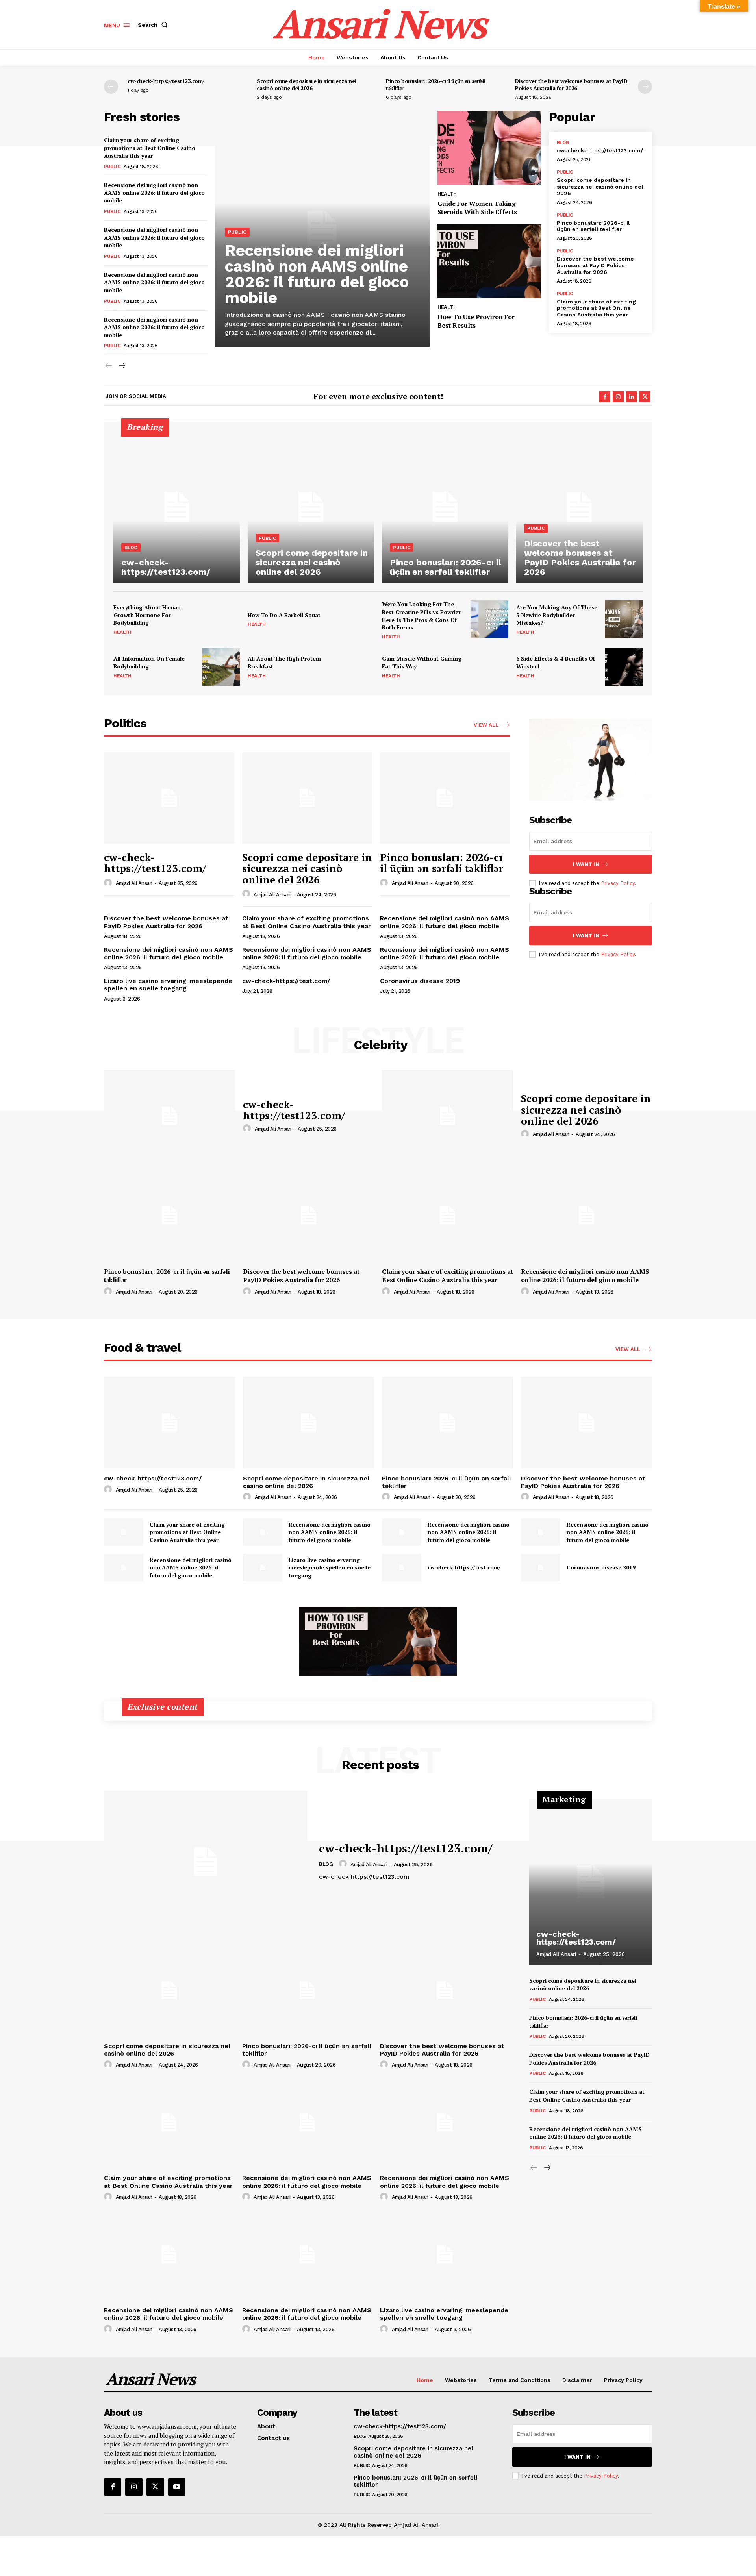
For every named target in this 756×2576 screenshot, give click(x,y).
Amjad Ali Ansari (134, 883)
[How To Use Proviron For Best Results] (489, 261)
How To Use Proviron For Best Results (476, 321)
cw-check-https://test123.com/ (166, 81)
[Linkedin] (632, 397)
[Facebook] (605, 397)
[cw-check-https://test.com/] (402, 1567)
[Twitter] (645, 397)
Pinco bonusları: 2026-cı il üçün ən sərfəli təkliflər (436, 84)
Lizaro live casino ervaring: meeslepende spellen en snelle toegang (168, 985)
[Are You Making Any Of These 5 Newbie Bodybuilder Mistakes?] (624, 619)
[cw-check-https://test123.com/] (177, 507)
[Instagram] (618, 397)
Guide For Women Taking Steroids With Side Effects (477, 208)
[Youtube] (177, 2487)
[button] (154, 25)
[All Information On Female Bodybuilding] (221, 667)
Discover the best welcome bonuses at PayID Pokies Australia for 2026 (571, 84)
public (112, 167)
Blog (563, 142)
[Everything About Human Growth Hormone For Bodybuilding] (221, 619)
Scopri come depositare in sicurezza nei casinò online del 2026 (307, 84)
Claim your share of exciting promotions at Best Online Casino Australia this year (150, 148)
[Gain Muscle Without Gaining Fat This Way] (489, 667)
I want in (586, 864)
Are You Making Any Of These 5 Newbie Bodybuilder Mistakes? (557, 615)
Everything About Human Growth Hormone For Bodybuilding (147, 615)
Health (447, 194)
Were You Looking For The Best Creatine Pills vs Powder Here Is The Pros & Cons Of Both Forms (421, 616)
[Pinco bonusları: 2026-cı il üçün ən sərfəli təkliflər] (445, 507)
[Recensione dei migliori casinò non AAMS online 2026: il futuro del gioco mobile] (586, 1215)
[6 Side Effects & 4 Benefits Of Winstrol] (624, 667)
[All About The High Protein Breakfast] (355, 667)
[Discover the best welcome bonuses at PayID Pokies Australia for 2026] (579, 507)
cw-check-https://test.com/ (286, 981)
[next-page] (645, 87)
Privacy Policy (618, 883)
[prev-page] (111, 87)
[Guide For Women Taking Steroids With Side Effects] (489, 148)
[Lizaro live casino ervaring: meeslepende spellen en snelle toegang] (263, 1567)
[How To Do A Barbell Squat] (355, 619)
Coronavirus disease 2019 (420, 981)
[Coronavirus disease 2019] (541, 1567)
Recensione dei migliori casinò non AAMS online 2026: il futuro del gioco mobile (154, 192)
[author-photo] (109, 883)
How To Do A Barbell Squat (284, 615)
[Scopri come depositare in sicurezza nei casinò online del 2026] (311, 507)
